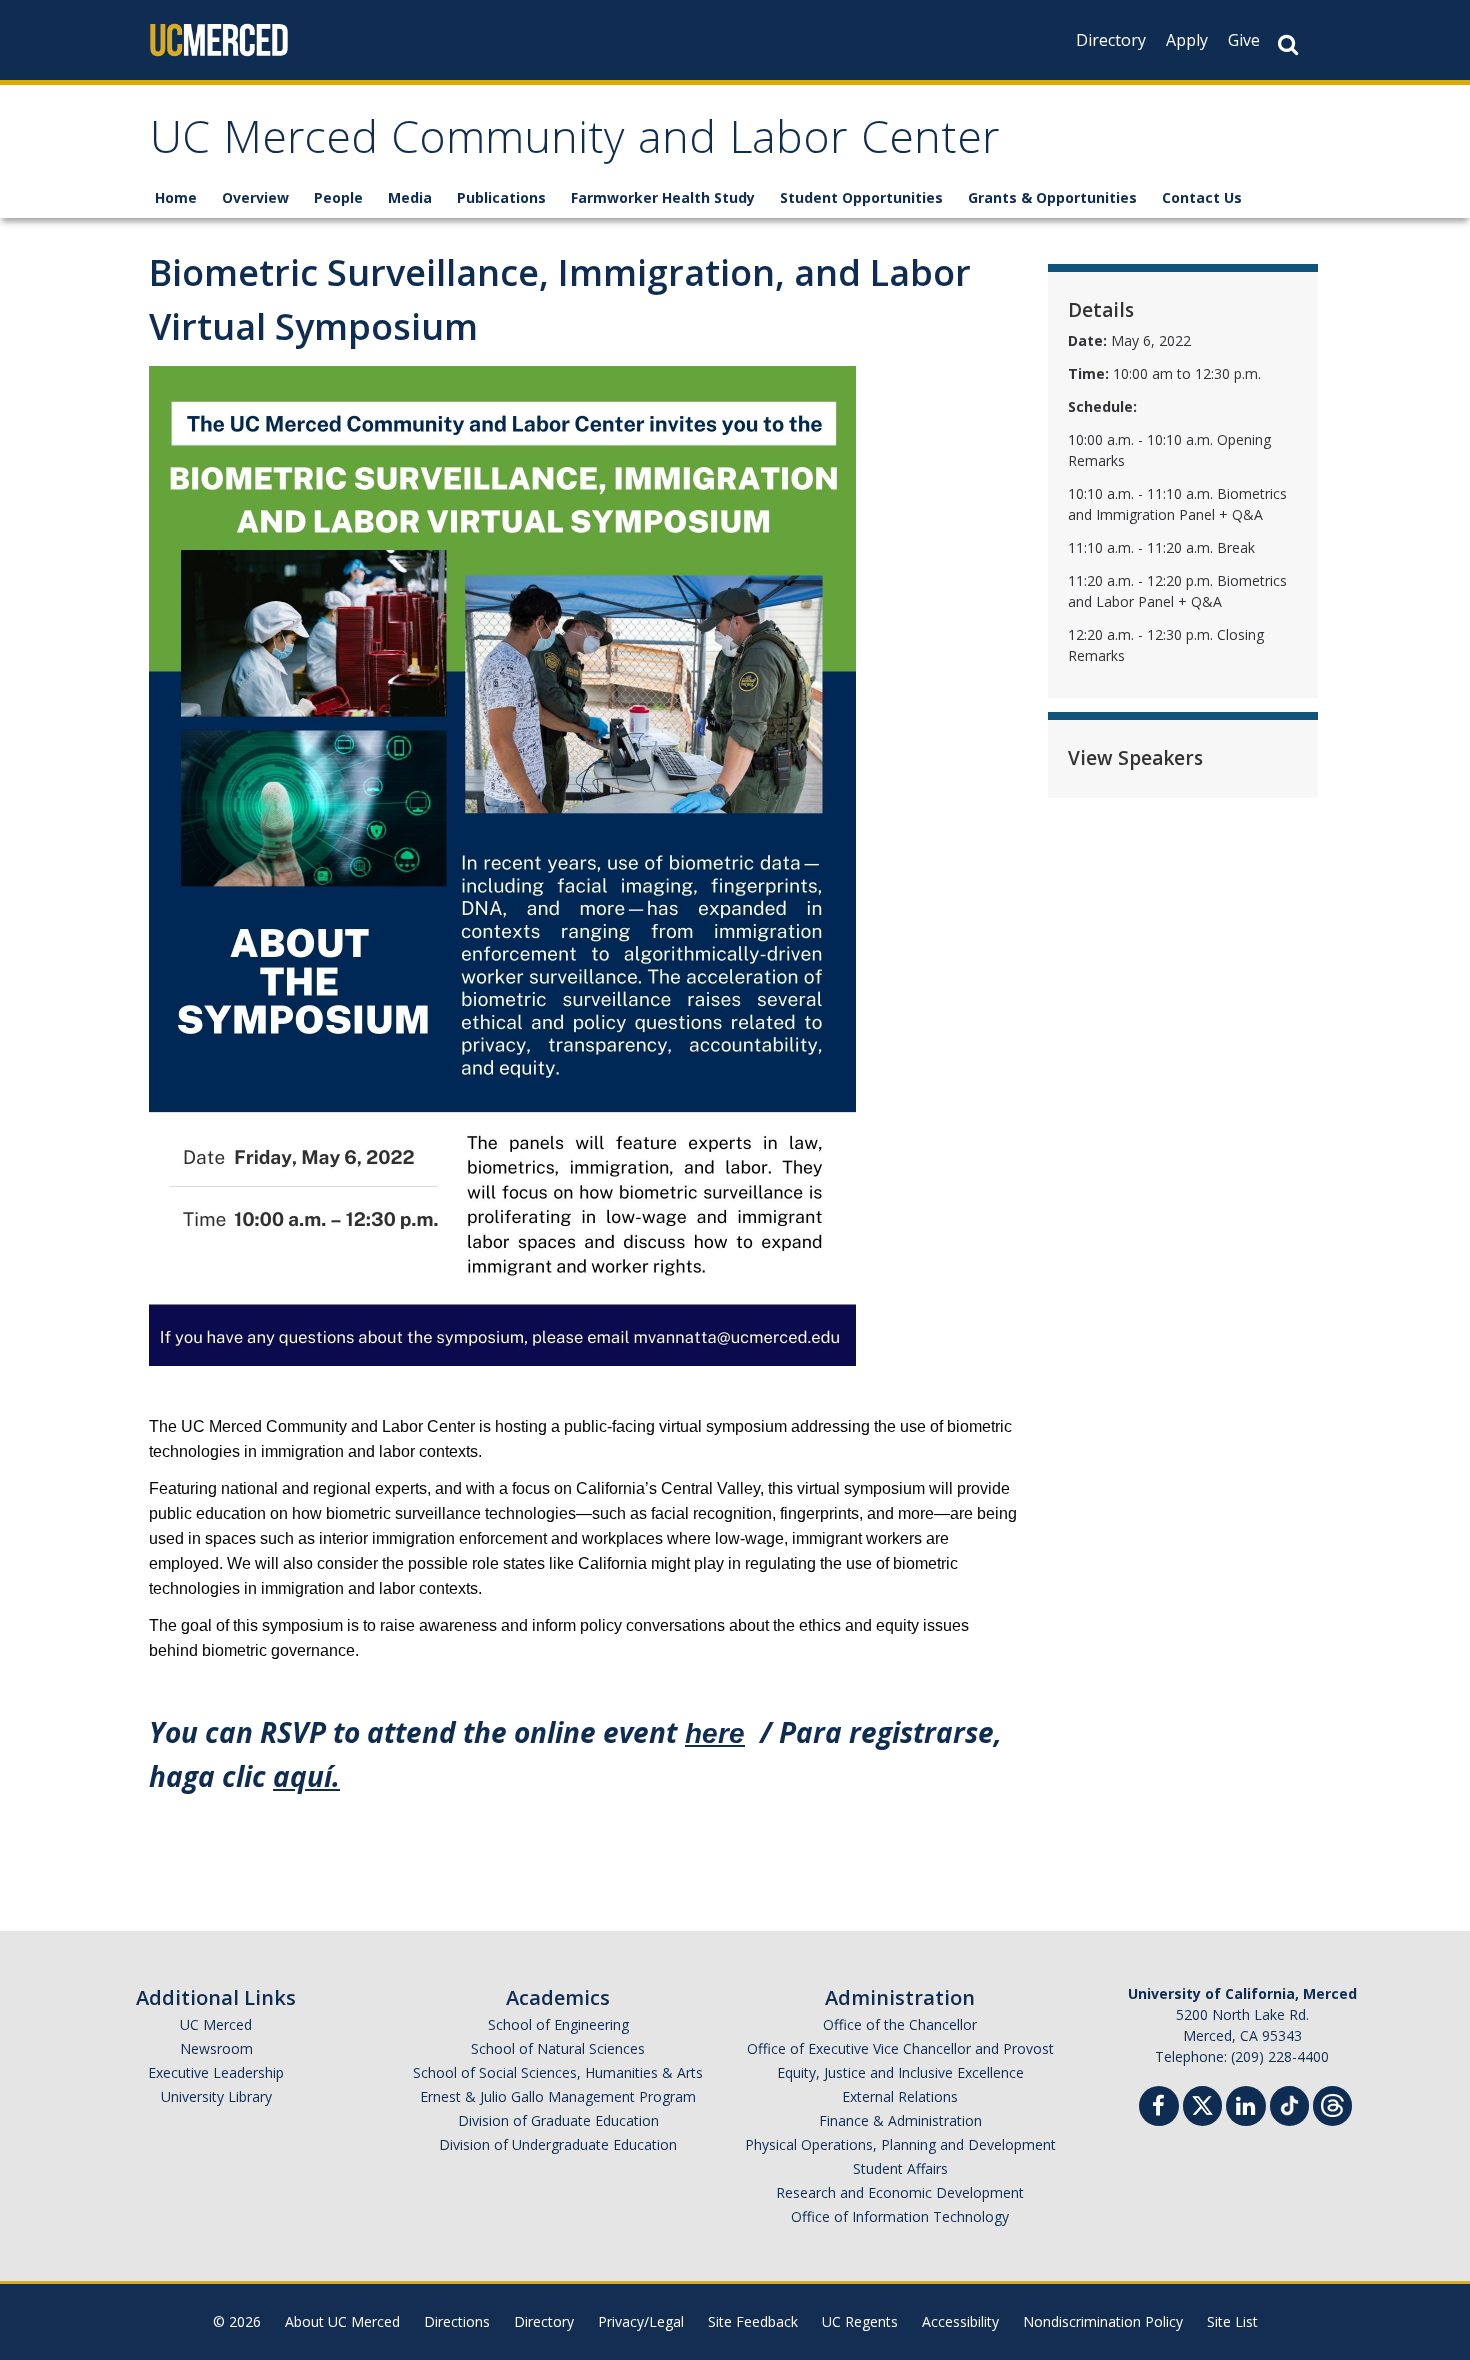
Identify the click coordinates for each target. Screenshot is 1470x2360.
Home (176, 197)
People (338, 197)
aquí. (306, 1776)
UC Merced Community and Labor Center (575, 143)
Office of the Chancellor (900, 2024)
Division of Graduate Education (558, 2120)
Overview (255, 197)
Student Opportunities (861, 197)
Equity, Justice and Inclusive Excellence (900, 2072)
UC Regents (860, 2321)
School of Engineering (558, 2024)
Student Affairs (900, 2168)
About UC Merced (342, 2321)
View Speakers (1135, 758)
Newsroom (216, 2048)
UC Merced (216, 2024)
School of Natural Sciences (558, 2048)
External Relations (900, 2096)
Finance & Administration (900, 2120)
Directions (457, 2321)
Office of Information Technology (900, 2216)
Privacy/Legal (641, 2321)
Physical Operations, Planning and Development (900, 2144)
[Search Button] (1288, 44)
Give (1244, 40)
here (715, 1733)
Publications (501, 197)
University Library (216, 2096)
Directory (1111, 40)
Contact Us (1202, 197)
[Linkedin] (1246, 2108)
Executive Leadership (216, 2072)
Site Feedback (753, 2321)
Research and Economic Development (900, 2192)
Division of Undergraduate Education (558, 2144)
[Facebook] (1159, 2108)
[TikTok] (1289, 2103)
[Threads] (1332, 2103)
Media (410, 197)
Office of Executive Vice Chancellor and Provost (900, 2048)
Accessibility (960, 2321)
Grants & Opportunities (1052, 197)
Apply (1187, 40)
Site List (1232, 2321)
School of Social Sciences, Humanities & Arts (558, 2072)
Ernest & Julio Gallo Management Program (558, 2096)
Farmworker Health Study (663, 197)
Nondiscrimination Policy (1103, 2321)
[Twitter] (1202, 2103)
